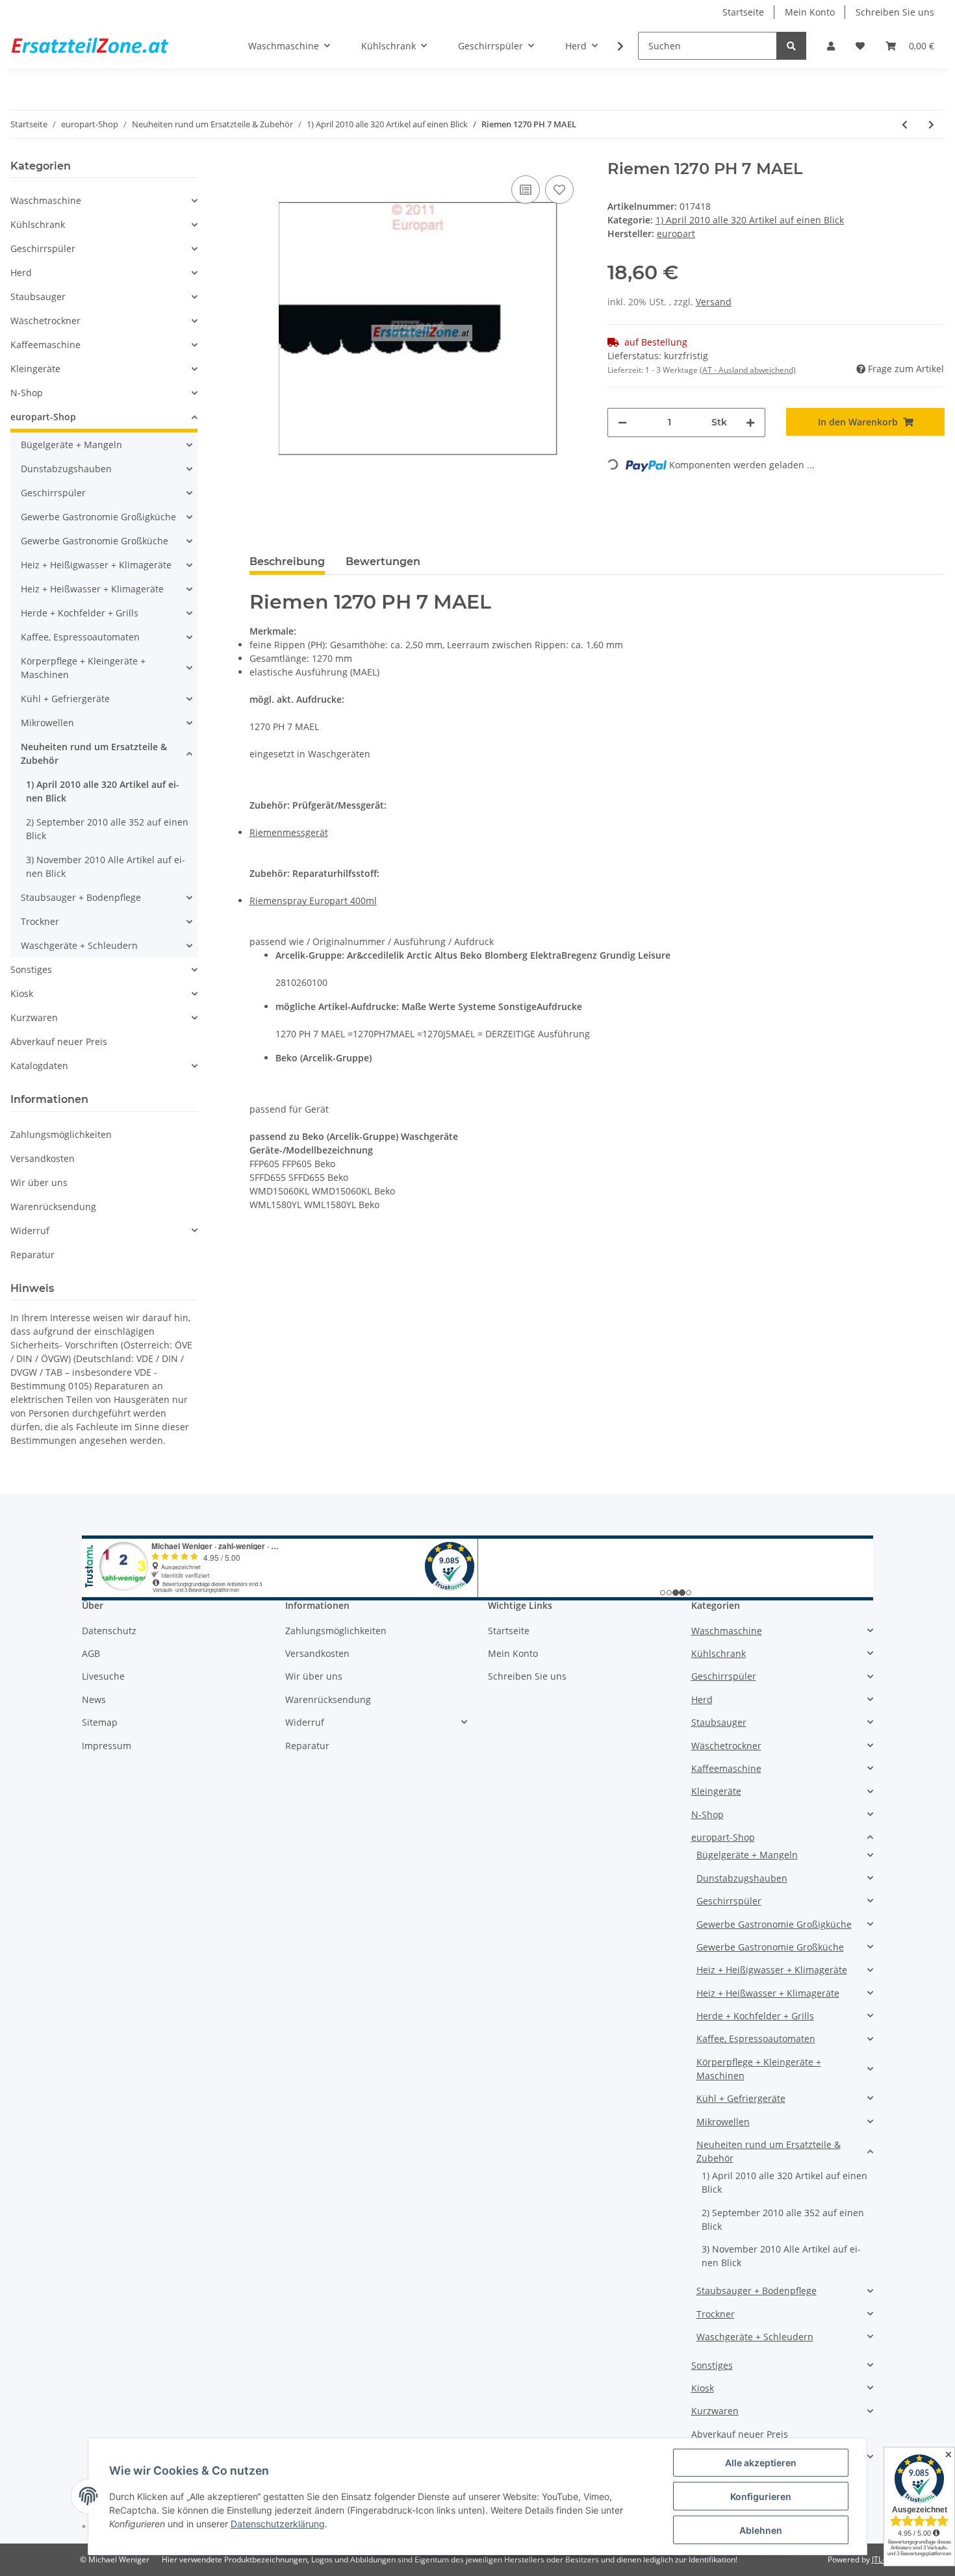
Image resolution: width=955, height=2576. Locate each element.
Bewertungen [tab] (383, 562)
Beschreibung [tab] (287, 562)
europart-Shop (43, 417)
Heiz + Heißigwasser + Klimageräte (96, 565)
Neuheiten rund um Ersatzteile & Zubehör (94, 753)
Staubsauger (38, 297)
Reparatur (32, 1255)
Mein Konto (810, 12)
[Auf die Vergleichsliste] (526, 190)
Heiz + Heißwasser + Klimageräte (92, 589)
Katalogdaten (39, 1066)
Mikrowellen (47, 723)
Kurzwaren (34, 1017)
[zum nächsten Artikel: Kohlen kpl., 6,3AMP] (931, 124)
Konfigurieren (761, 2496)
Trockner (40, 921)
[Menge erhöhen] (750, 423)
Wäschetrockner (45, 321)
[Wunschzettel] (860, 46)
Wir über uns (39, 1182)
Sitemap (100, 1722)
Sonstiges (31, 969)
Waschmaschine (46, 200)
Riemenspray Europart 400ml (313, 901)
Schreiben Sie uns (895, 12)
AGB (91, 1653)
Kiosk (22, 993)
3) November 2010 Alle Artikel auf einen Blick (106, 866)
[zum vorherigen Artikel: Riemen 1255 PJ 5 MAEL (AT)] (905, 124)
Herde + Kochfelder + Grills (80, 613)
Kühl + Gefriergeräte (65, 699)
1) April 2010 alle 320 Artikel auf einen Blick (750, 220)
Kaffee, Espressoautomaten (80, 637)
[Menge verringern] (622, 423)
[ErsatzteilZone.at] (106, 46)
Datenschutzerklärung (278, 2524)
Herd (21, 272)
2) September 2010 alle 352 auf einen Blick (107, 829)
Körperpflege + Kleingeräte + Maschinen (83, 668)
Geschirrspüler (43, 248)
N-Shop (27, 393)
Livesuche (103, 1676)
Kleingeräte (35, 369)
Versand (714, 302)
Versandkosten (43, 1158)
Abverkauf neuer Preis (59, 1042)
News (94, 1699)
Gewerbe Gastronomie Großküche (95, 541)
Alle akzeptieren (761, 2463)
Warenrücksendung (53, 1206)
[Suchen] (791, 46)
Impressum (107, 1746)
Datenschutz (109, 1631)
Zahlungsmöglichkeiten (61, 1134)
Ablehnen (761, 2530)
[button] (831, 46)
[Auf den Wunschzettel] (559, 190)
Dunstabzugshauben (66, 469)
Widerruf (30, 1231)
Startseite (743, 12)
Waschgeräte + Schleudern (79, 945)
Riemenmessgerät (289, 832)
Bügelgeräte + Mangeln (71, 445)
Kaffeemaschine (45, 345)
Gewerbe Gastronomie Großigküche (98, 517)
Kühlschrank (38, 224)
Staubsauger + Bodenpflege (81, 897)
